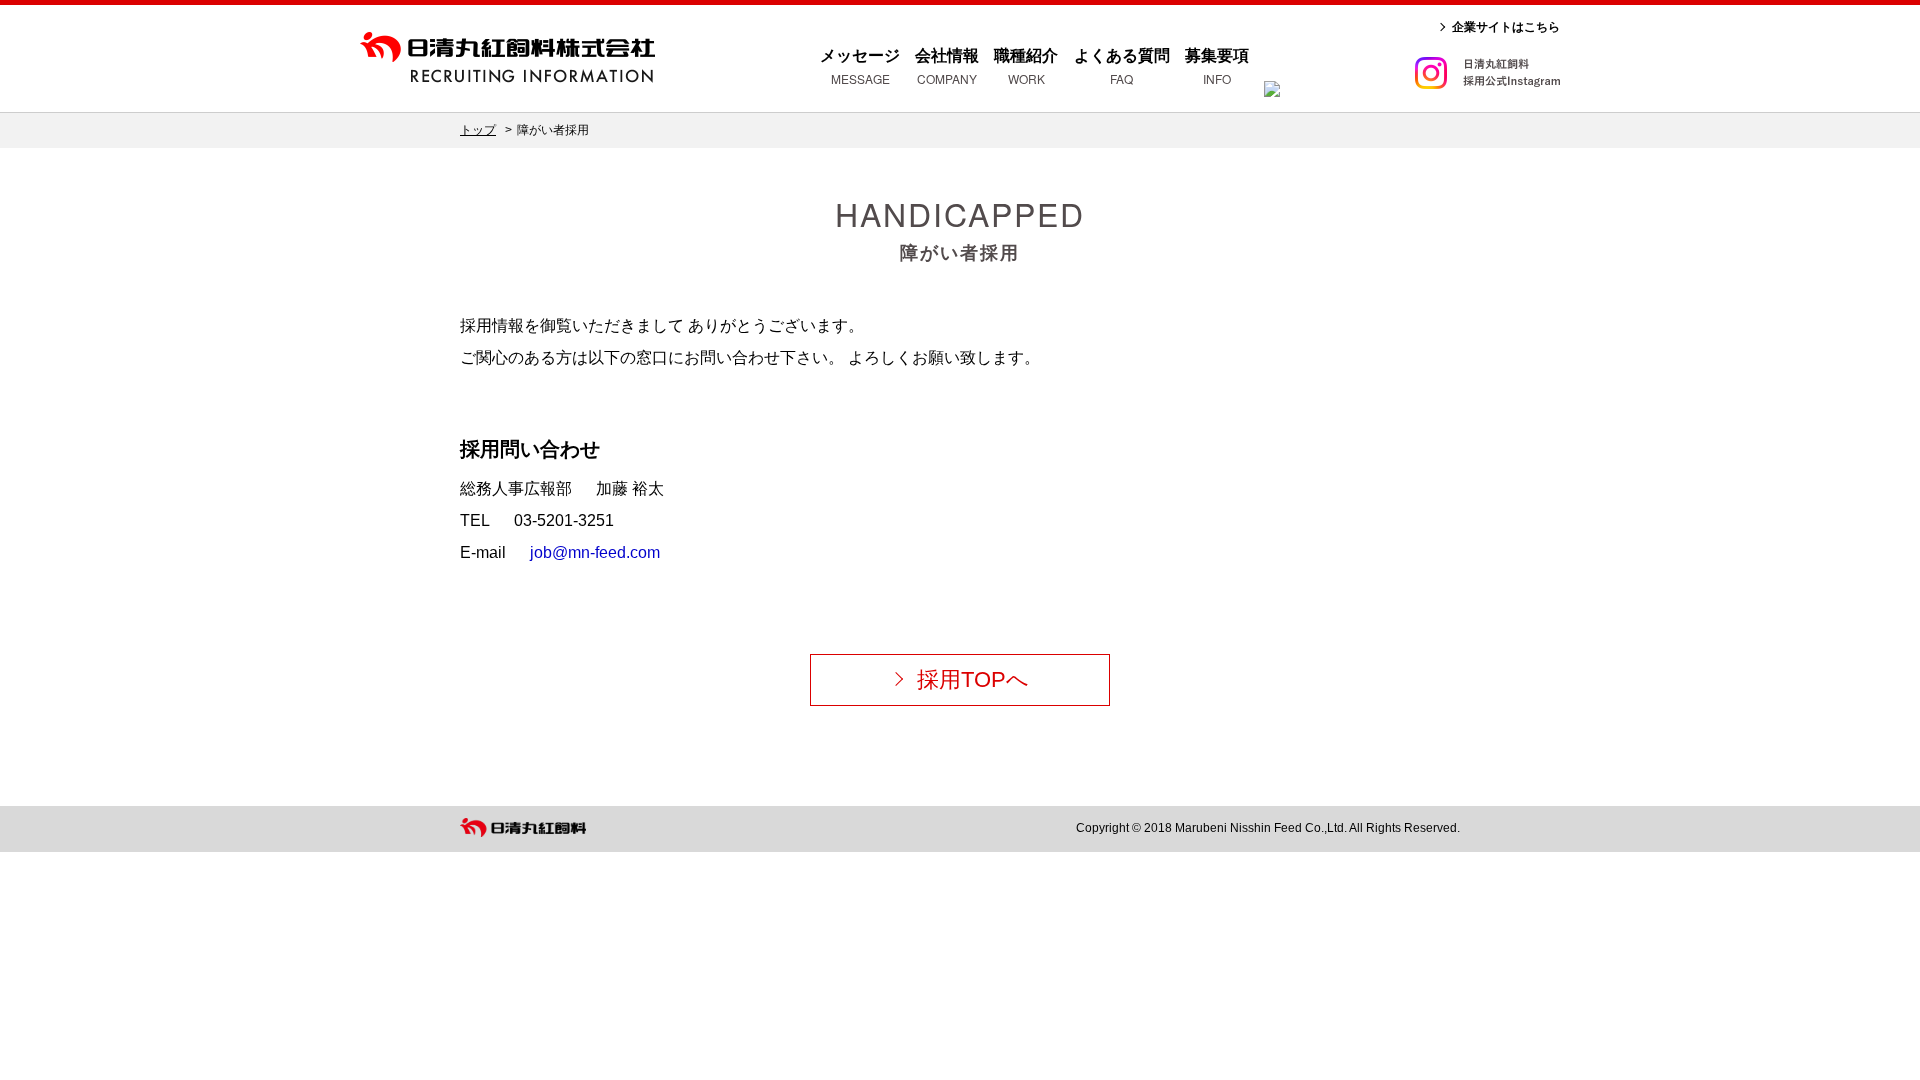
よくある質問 (1122, 67)
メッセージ (860, 67)
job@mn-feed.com (595, 552)
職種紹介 (1026, 67)
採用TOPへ (973, 679)
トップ (478, 130)
